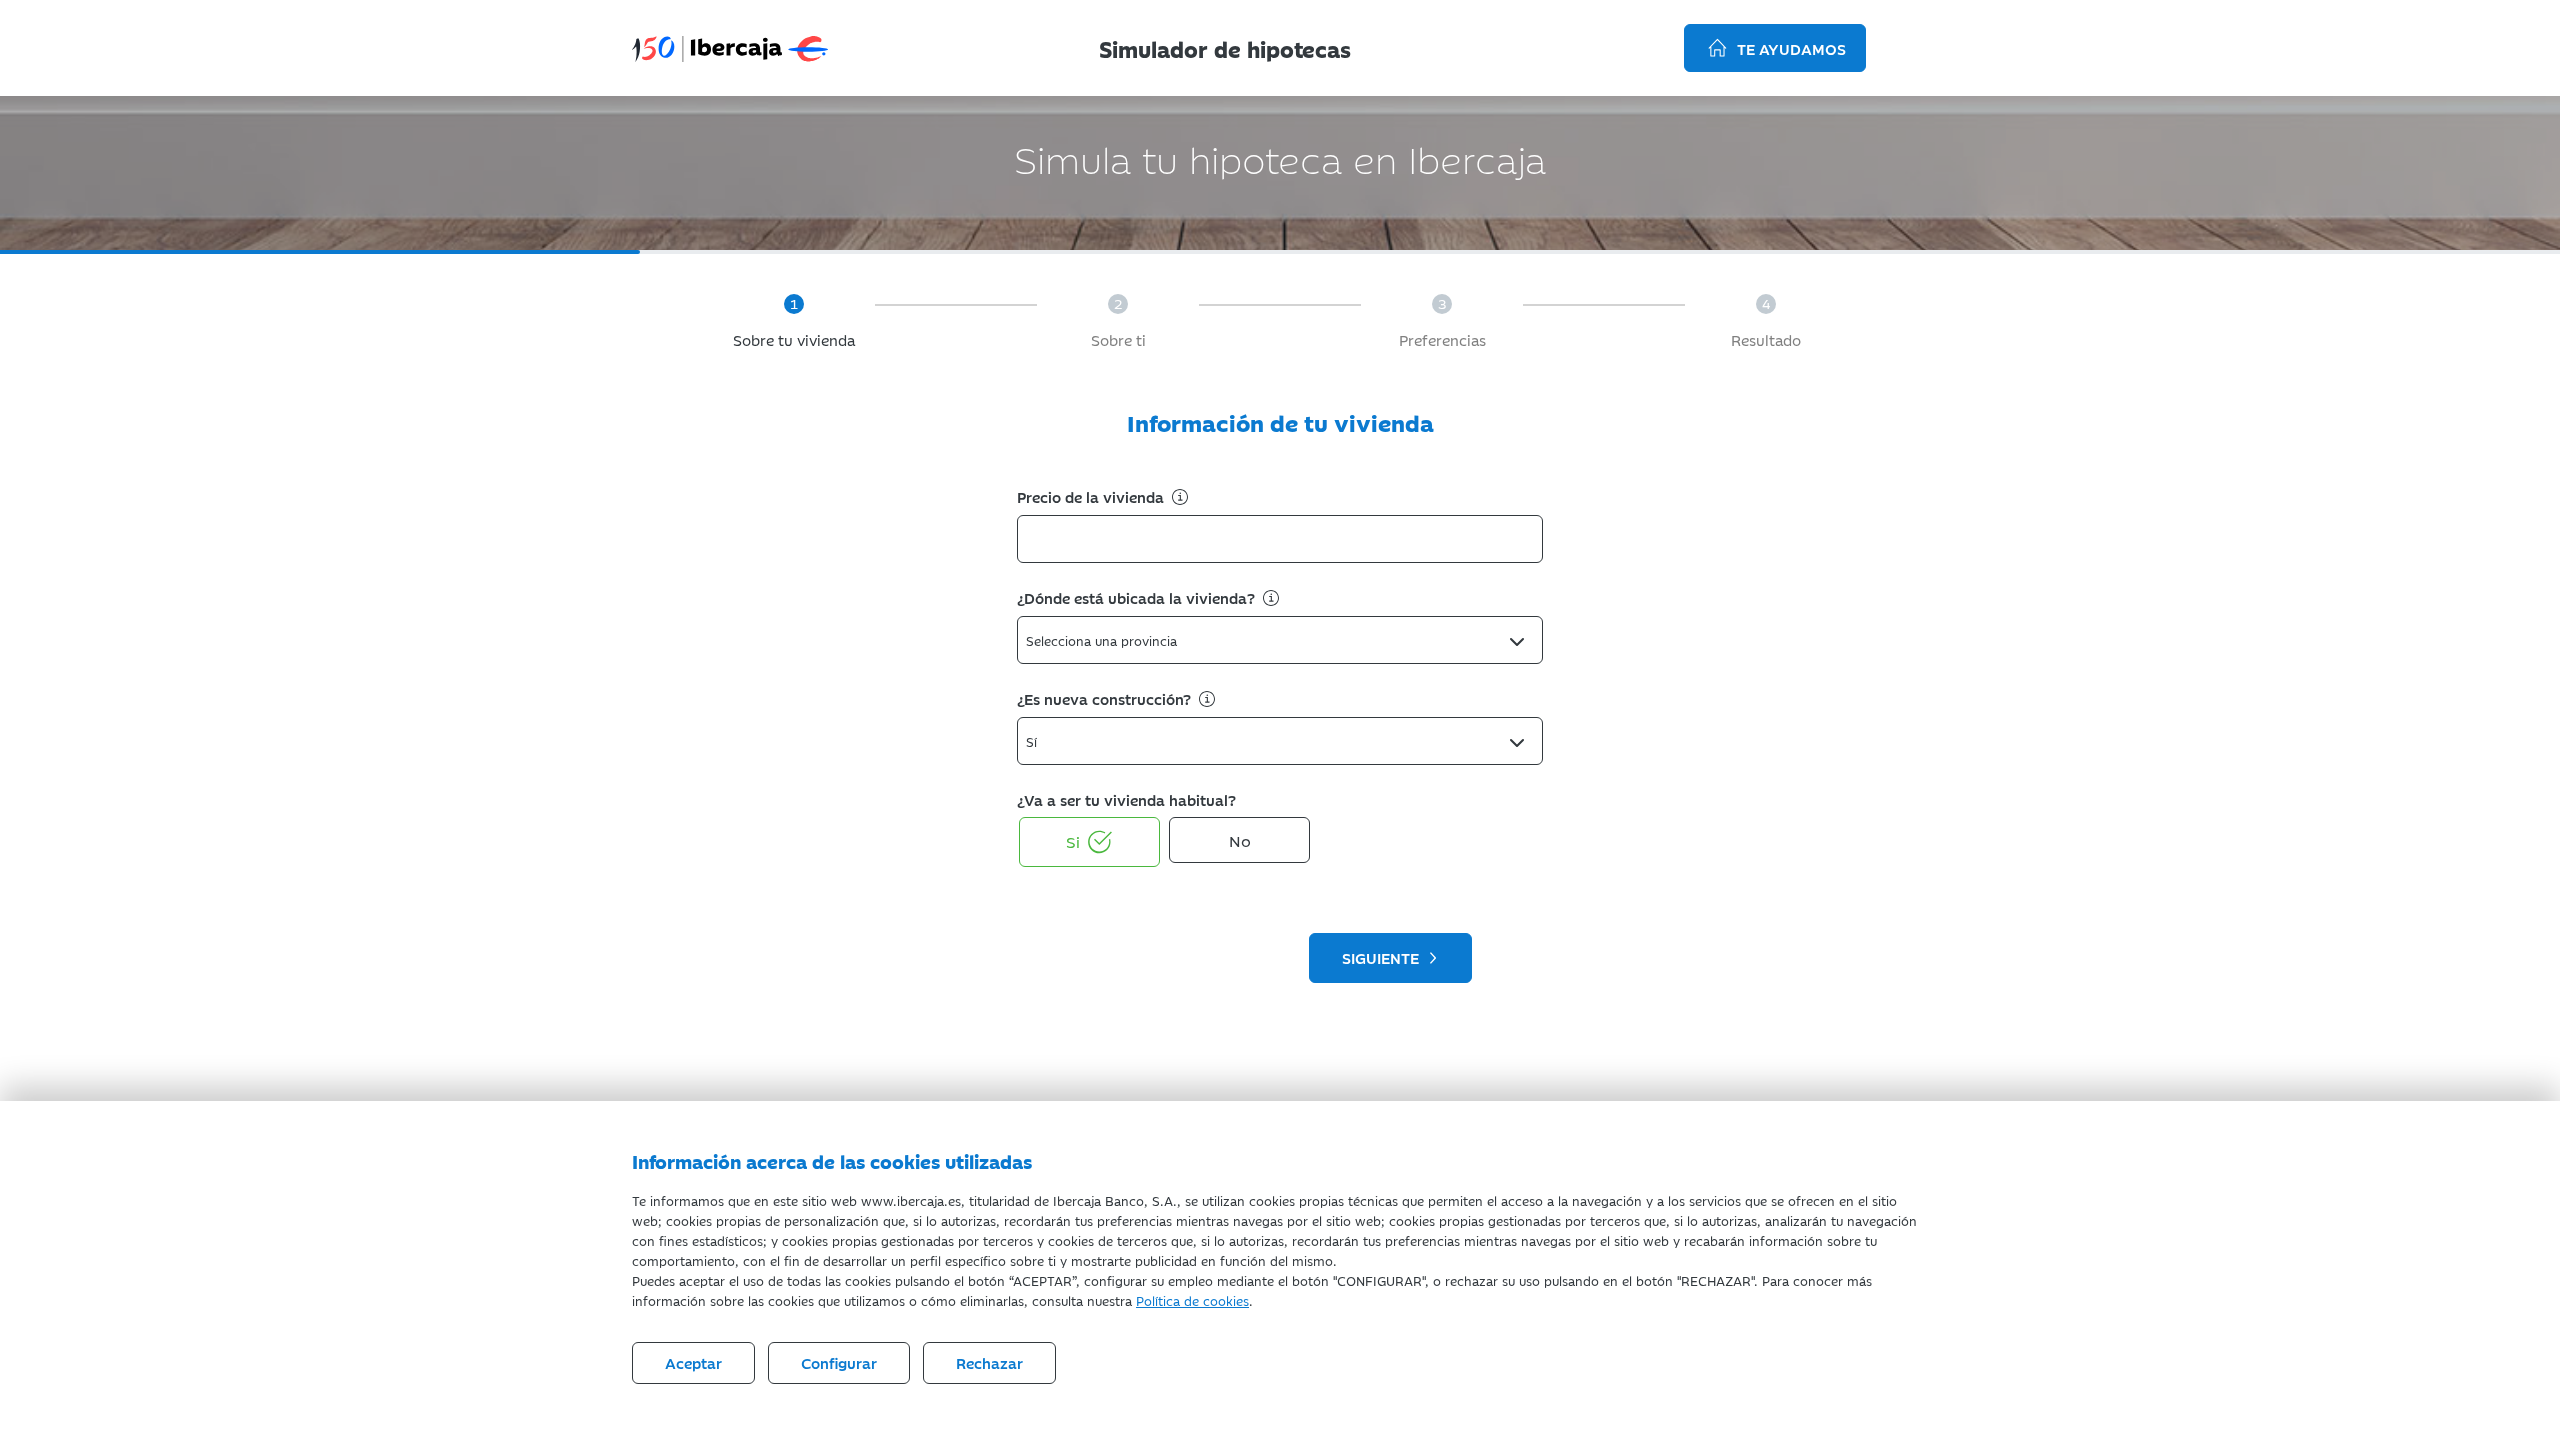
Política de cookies (1192, 1300)
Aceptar (693, 1362)
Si (1073, 841)
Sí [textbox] (1031, 741)
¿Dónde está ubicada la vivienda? (1138, 597)
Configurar (839, 1362)
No (1240, 840)
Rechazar (989, 1362)
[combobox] (1280, 640)
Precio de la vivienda (1092, 496)
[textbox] (1107, 640)
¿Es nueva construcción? (1106, 698)
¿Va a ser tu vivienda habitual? (1126, 799)
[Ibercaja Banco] (730, 46)
